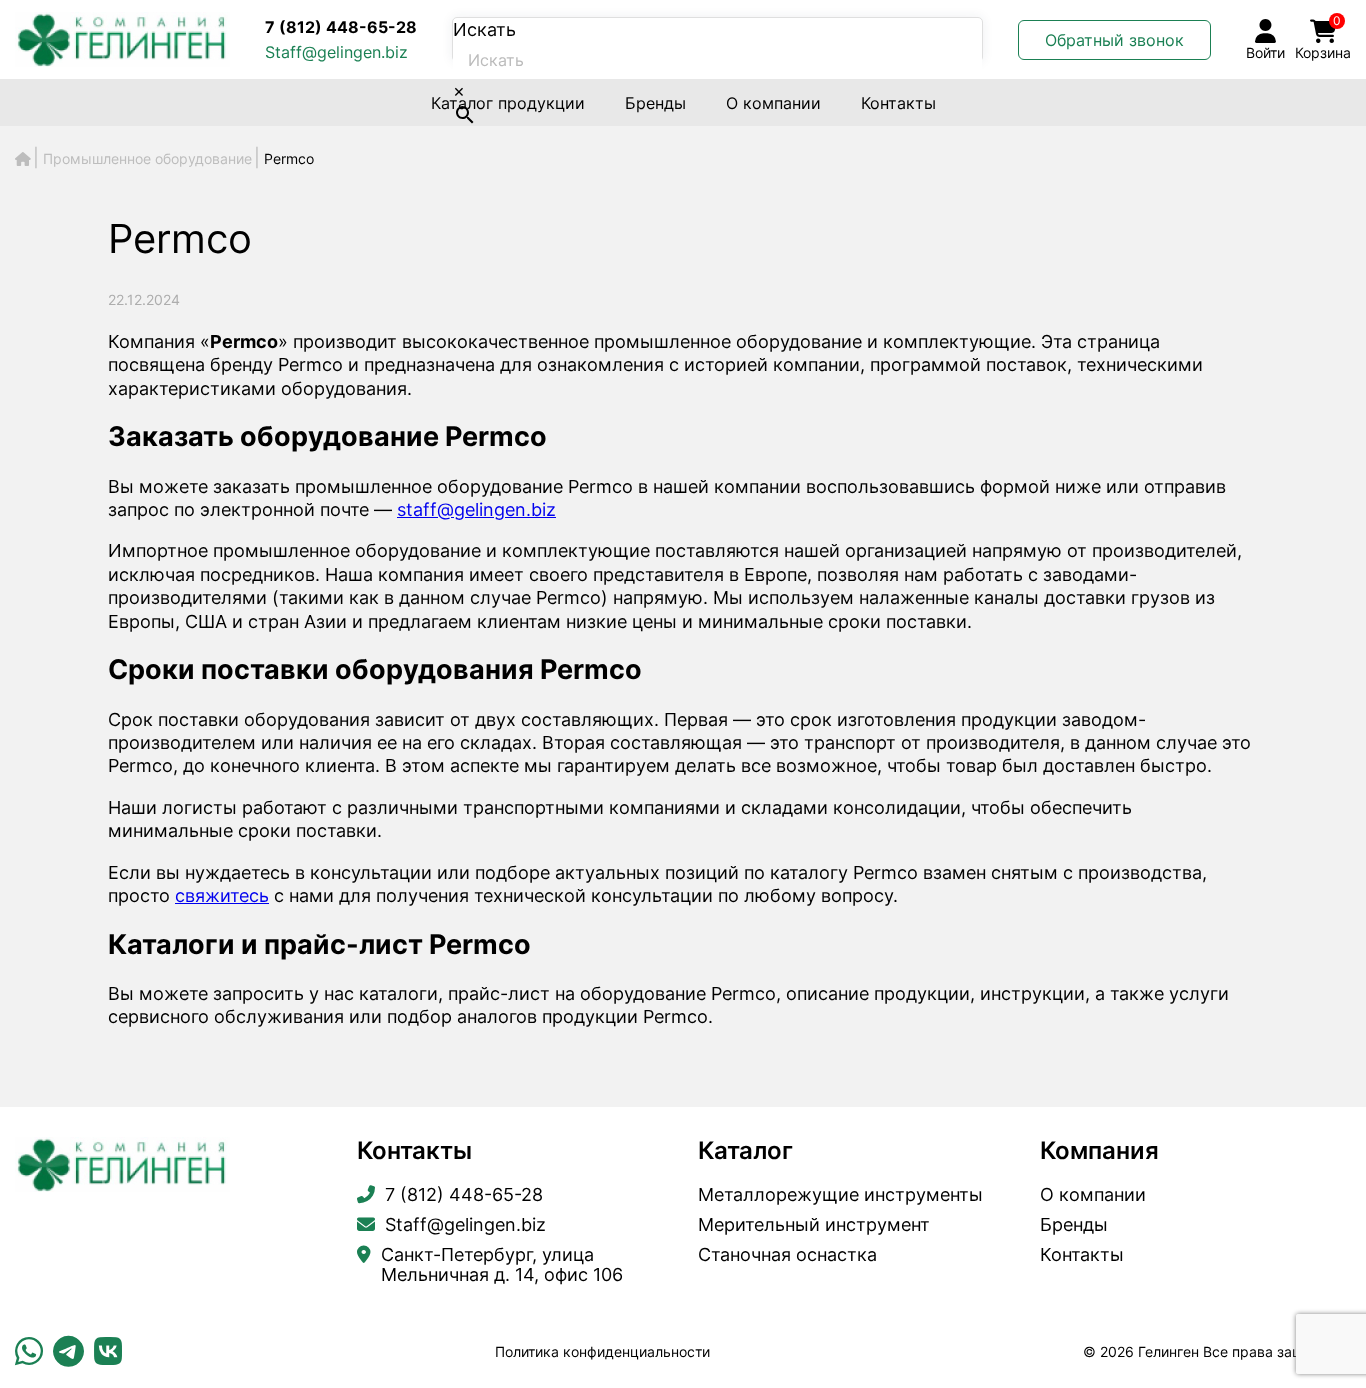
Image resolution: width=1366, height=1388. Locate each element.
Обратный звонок (1114, 40)
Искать (484, 29)
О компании (773, 103)
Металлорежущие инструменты (840, 1195)
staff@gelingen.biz (476, 509)
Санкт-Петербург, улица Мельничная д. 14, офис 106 (502, 1265)
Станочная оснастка (787, 1255)
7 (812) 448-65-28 (341, 27)
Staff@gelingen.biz (336, 52)
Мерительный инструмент (814, 1225)
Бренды (655, 103)
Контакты (898, 103)
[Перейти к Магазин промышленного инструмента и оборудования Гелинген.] (23, 158)
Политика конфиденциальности (602, 1351)
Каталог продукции (508, 103)
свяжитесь (222, 895)
